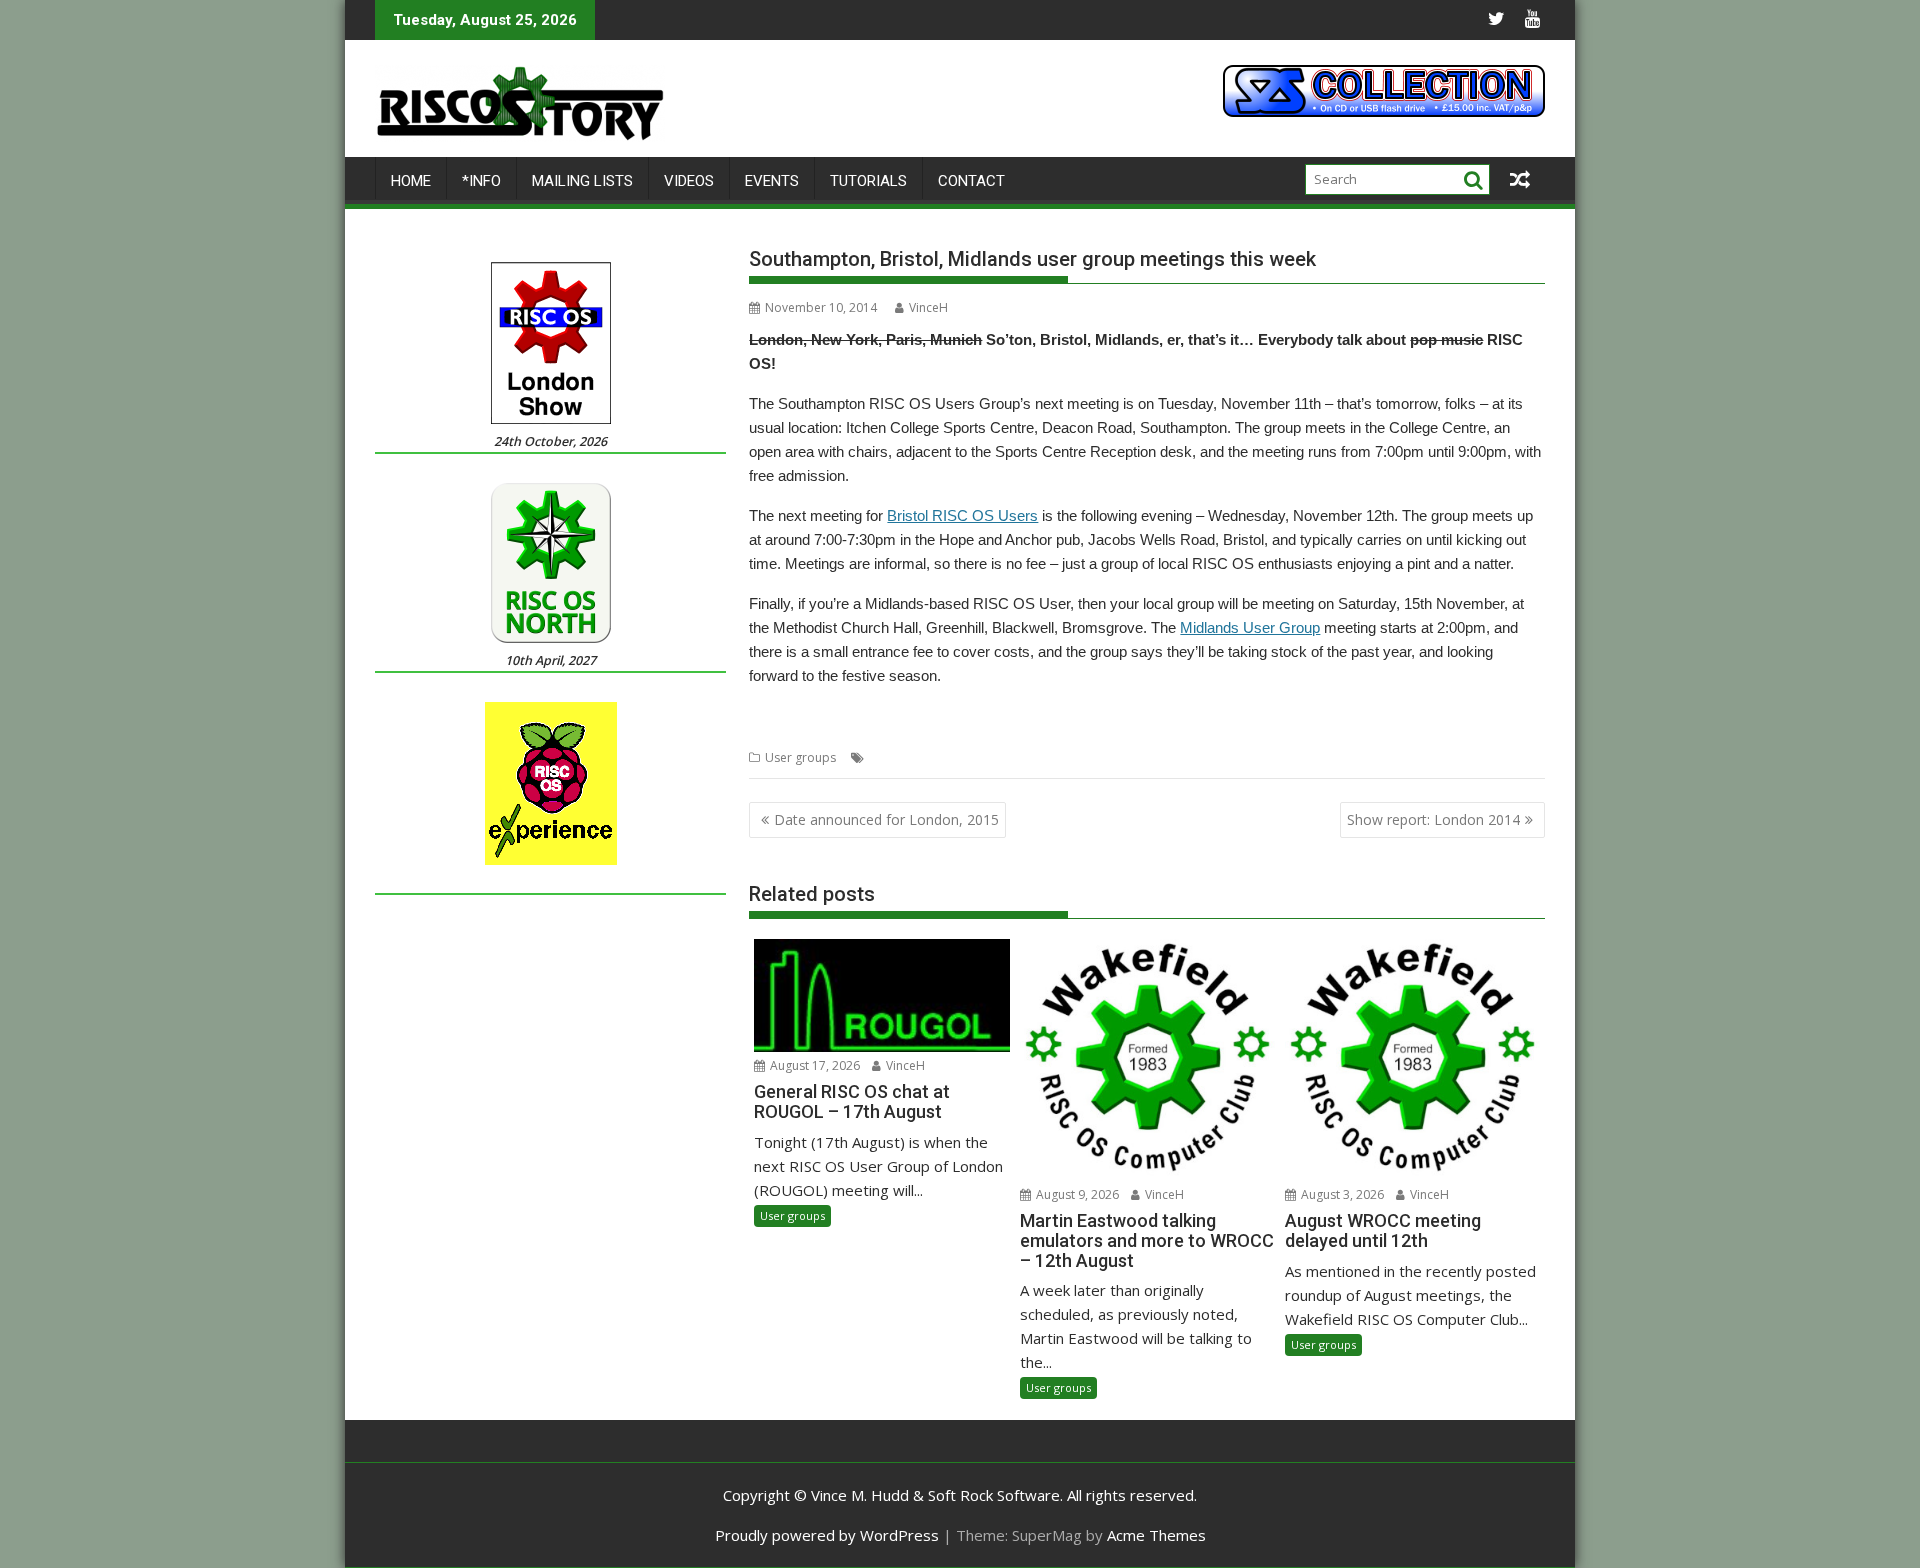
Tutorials (868, 181)
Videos (689, 181)
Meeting (1002, 757)
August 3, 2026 (1341, 1194)
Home (411, 181)
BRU (926, 757)
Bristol (887, 757)
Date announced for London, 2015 (886, 819)
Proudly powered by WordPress (827, 1535)
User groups (800, 757)
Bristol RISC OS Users (962, 515)
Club (959, 757)
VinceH (928, 307)
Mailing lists (582, 181)
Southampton (1207, 757)
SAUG (1145, 757)
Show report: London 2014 (1433, 819)
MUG (1107, 757)
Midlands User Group (1250, 627)
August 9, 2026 (1076, 1194)
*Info (481, 181)
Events (772, 181)
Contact (971, 181)
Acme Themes (1156, 1535)
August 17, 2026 (813, 1065)
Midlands (1059, 757)
